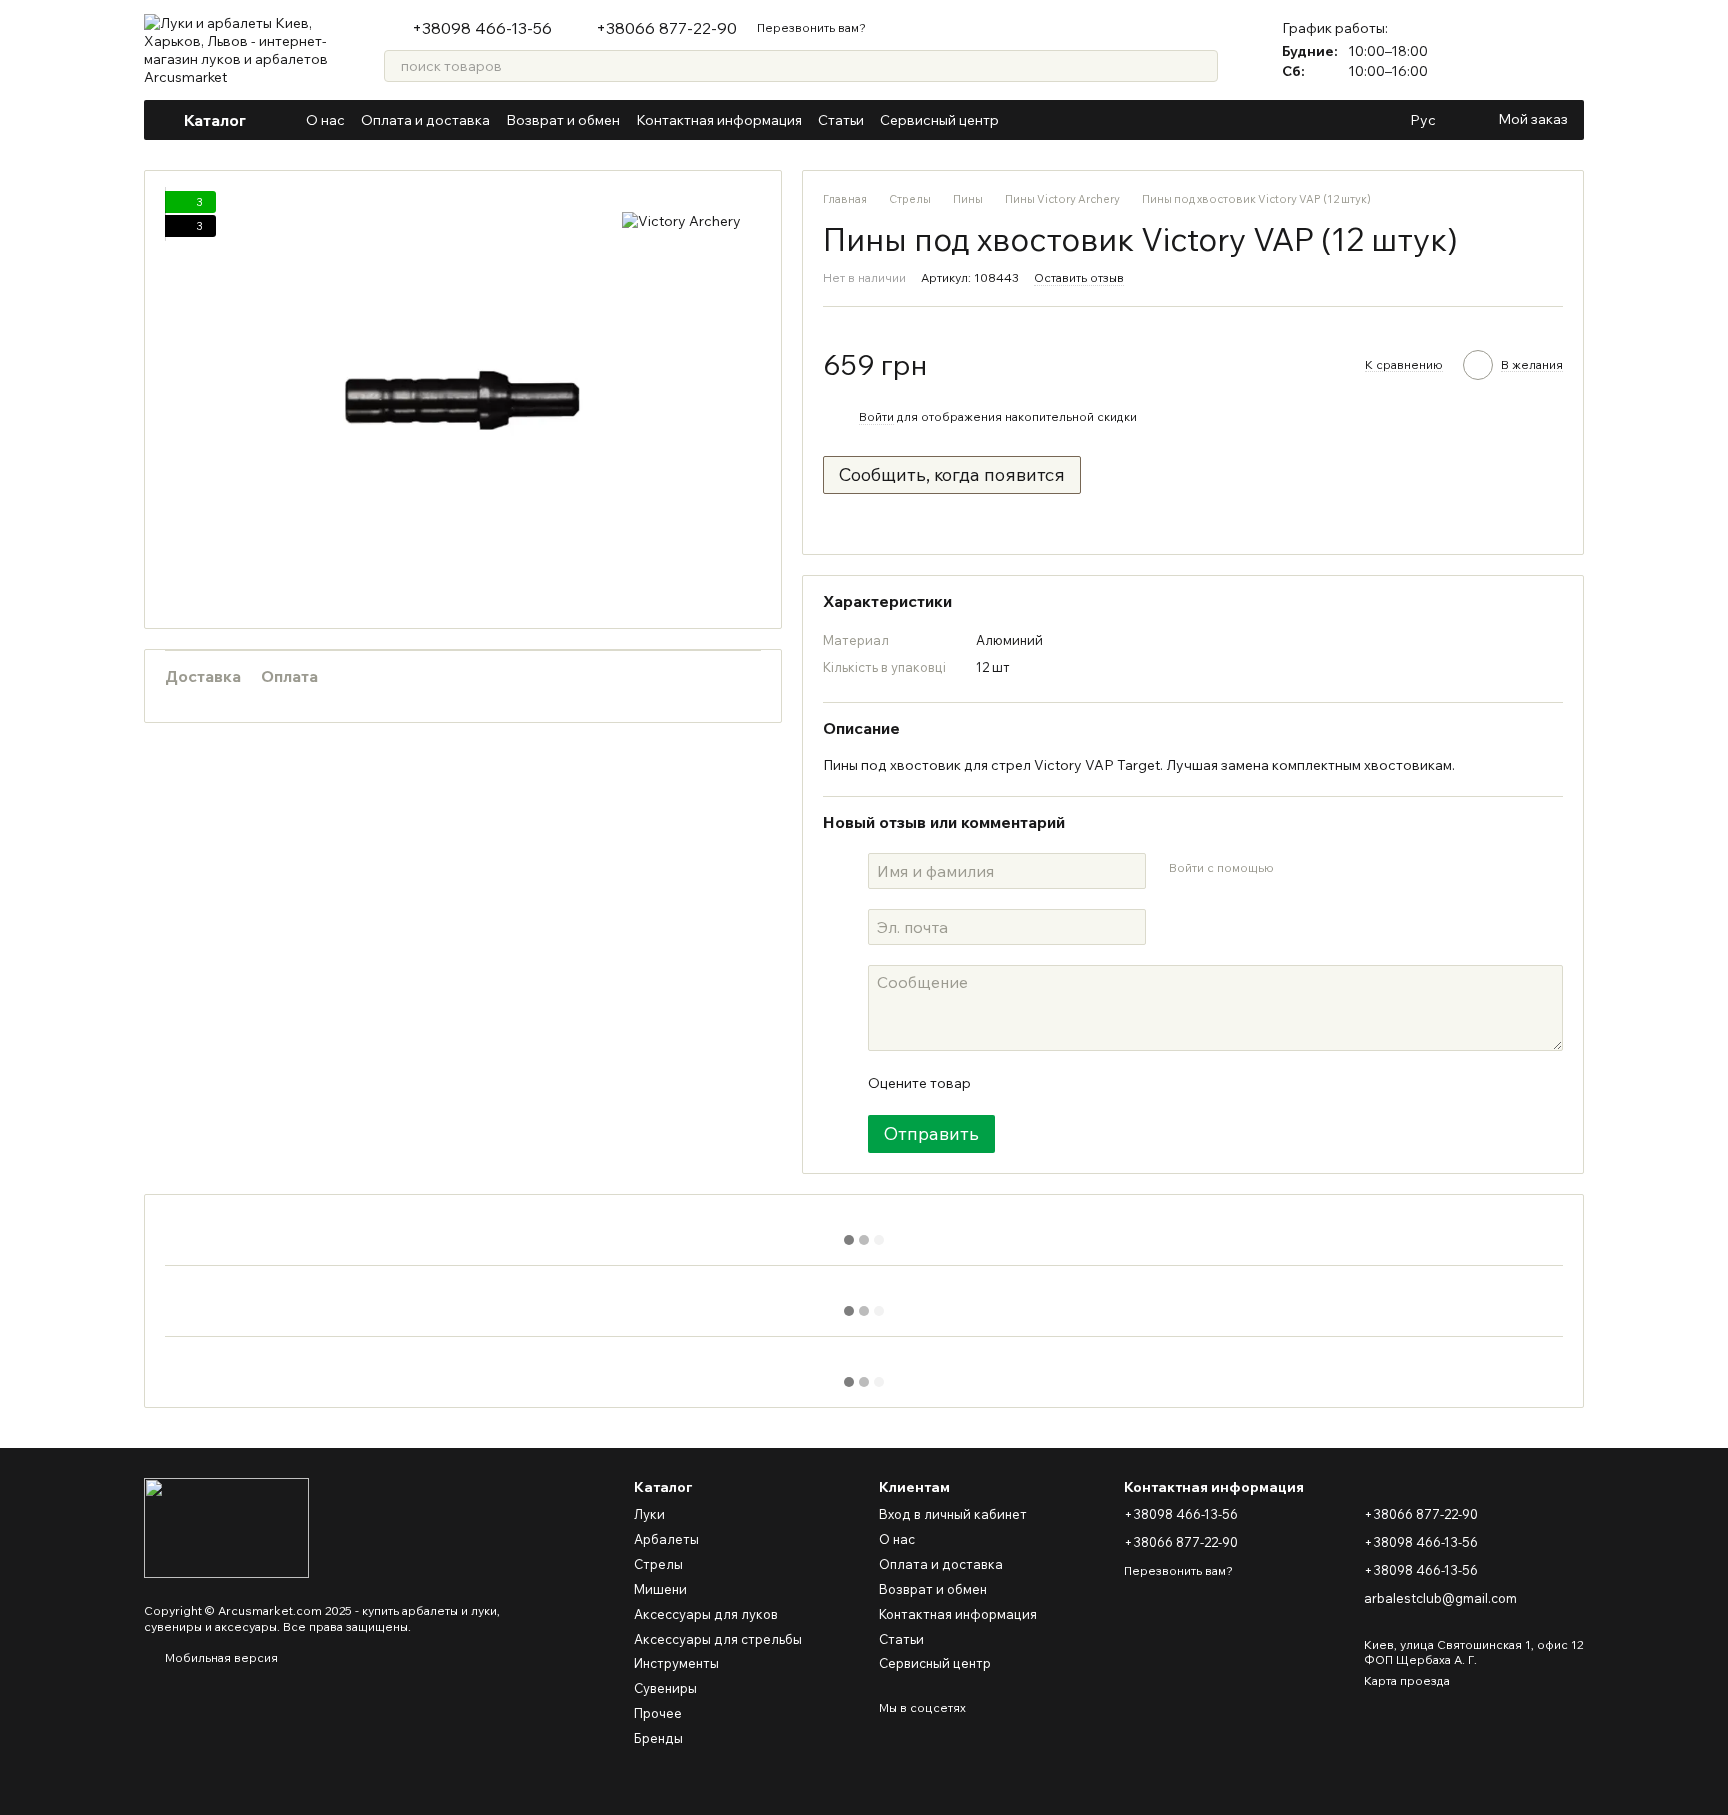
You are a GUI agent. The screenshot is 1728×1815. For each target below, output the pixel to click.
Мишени (660, 1589)
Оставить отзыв (1079, 277)
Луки (649, 1514)
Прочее (658, 1713)
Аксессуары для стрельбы (718, 1639)
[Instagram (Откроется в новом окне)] (1027, 120)
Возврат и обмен (563, 120)
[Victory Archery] (681, 221)
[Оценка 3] (1067, 1083)
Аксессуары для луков (706, 1614)
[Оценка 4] (1099, 1083)
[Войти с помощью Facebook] (1295, 868)
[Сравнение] (1516, 50)
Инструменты (676, 1663)
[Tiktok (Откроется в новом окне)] (1123, 120)
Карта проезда (1407, 1680)
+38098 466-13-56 (482, 28)
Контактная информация (719, 120)
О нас (325, 120)
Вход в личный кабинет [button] (953, 1514)
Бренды (658, 1738)
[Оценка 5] (1131, 1083)
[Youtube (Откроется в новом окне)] (1075, 120)
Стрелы (658, 1564)
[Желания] (1568, 50)
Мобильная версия (220, 1657)
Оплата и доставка (425, 120)
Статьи (841, 120)
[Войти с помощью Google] (1327, 868)
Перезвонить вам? (811, 27)
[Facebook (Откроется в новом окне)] (1051, 120)
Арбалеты (666, 1539)
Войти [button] (876, 416)
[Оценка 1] (1003, 1083)
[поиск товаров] (1202, 66)
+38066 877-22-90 (666, 28)
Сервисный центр (939, 120)
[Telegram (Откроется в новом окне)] (1099, 120)
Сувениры (665, 1688)
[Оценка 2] (1035, 1083)
